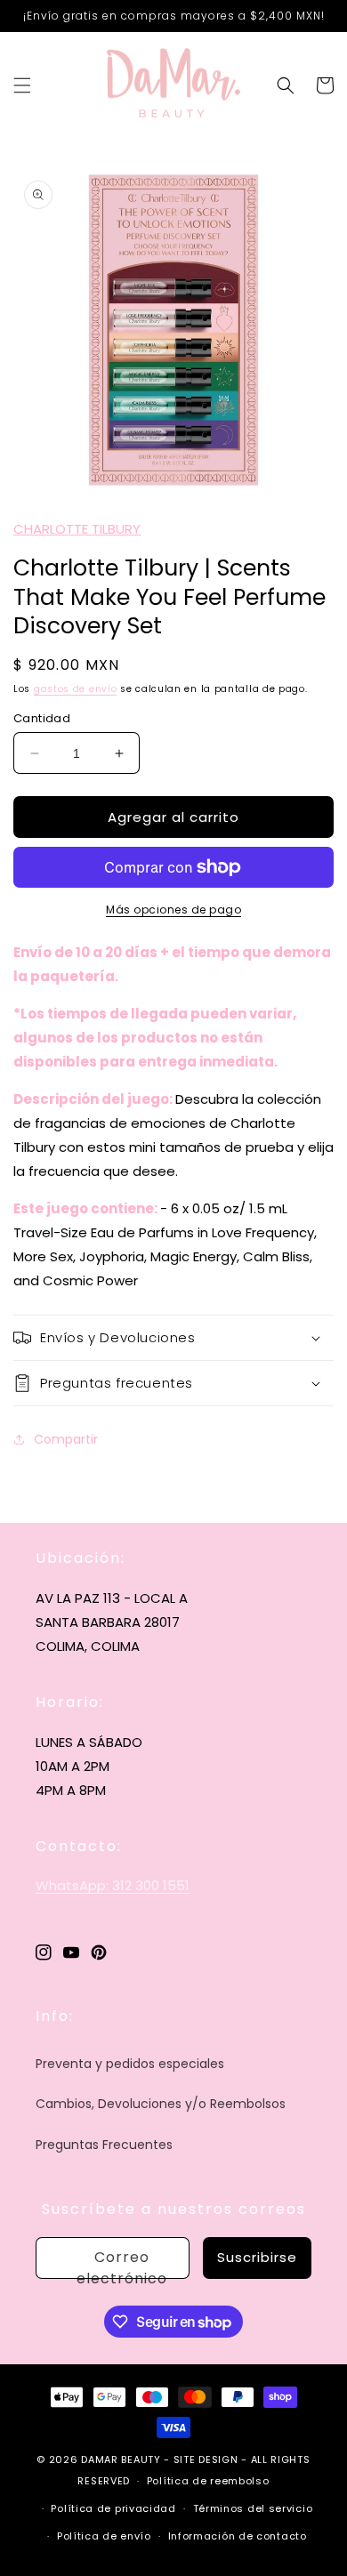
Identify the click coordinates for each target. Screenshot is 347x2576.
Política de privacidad (113, 2508)
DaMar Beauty (121, 2459)
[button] (22, 85)
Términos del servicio (253, 2508)
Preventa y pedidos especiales (130, 2064)
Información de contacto (238, 2536)
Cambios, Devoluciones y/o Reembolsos (161, 2104)
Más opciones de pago (173, 910)
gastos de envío (76, 689)
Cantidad (42, 718)
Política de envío (104, 2536)
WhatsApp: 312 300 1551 (113, 1885)
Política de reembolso (208, 2481)
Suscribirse (257, 2257)
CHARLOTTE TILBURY (77, 529)
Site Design (206, 2459)
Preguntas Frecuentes (104, 2145)
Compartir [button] (66, 1439)
